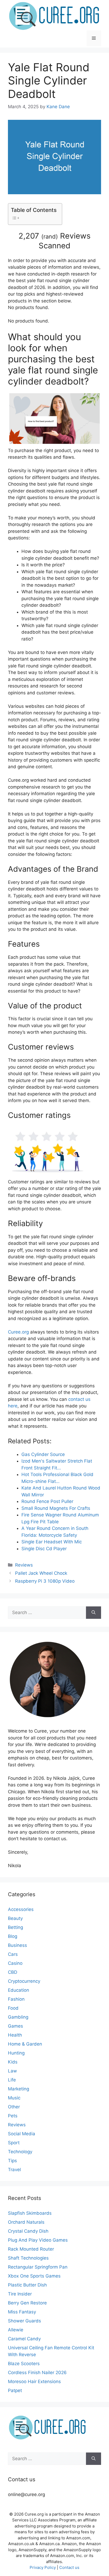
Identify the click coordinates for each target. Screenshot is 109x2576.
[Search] (94, 1613)
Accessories (21, 1909)
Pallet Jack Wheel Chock (41, 1573)
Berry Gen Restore (27, 2303)
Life (12, 2080)
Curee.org (18, 1332)
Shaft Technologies (28, 2258)
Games (15, 2026)
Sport (14, 2143)
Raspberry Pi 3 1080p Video (45, 1581)
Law (12, 2071)
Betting (15, 1927)
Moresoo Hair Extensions (34, 2382)
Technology (20, 2152)
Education (19, 1990)
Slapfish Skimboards (30, 2213)
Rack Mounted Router (31, 2249)
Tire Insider (20, 2294)
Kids (13, 2062)
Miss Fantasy (22, 2312)
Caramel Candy (24, 2339)
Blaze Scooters (24, 2364)
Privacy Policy (43, 2567)
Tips (12, 2161)
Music (14, 2098)
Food (13, 2008)
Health (15, 2035)
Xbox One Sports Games (34, 2276)
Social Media (22, 2134)
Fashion (16, 1999)
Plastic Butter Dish (27, 2285)
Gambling (18, 2017)
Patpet (15, 2390)
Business (17, 1945)
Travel (14, 2170)
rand (50, 236)
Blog (13, 1936)
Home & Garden (25, 2044)
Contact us (69, 2567)
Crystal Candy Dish (28, 2231)
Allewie (16, 2330)
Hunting (16, 2053)
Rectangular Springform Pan (38, 2267)
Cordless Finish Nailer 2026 (37, 2373)
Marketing (19, 2089)
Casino (15, 1963)
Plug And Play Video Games (38, 2240)
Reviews (24, 1565)
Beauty (15, 1918)
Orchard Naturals (26, 2222)
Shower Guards (24, 2321)
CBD (13, 1972)
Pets (13, 2116)
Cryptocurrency (24, 1981)
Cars (13, 1954)
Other (14, 2107)
